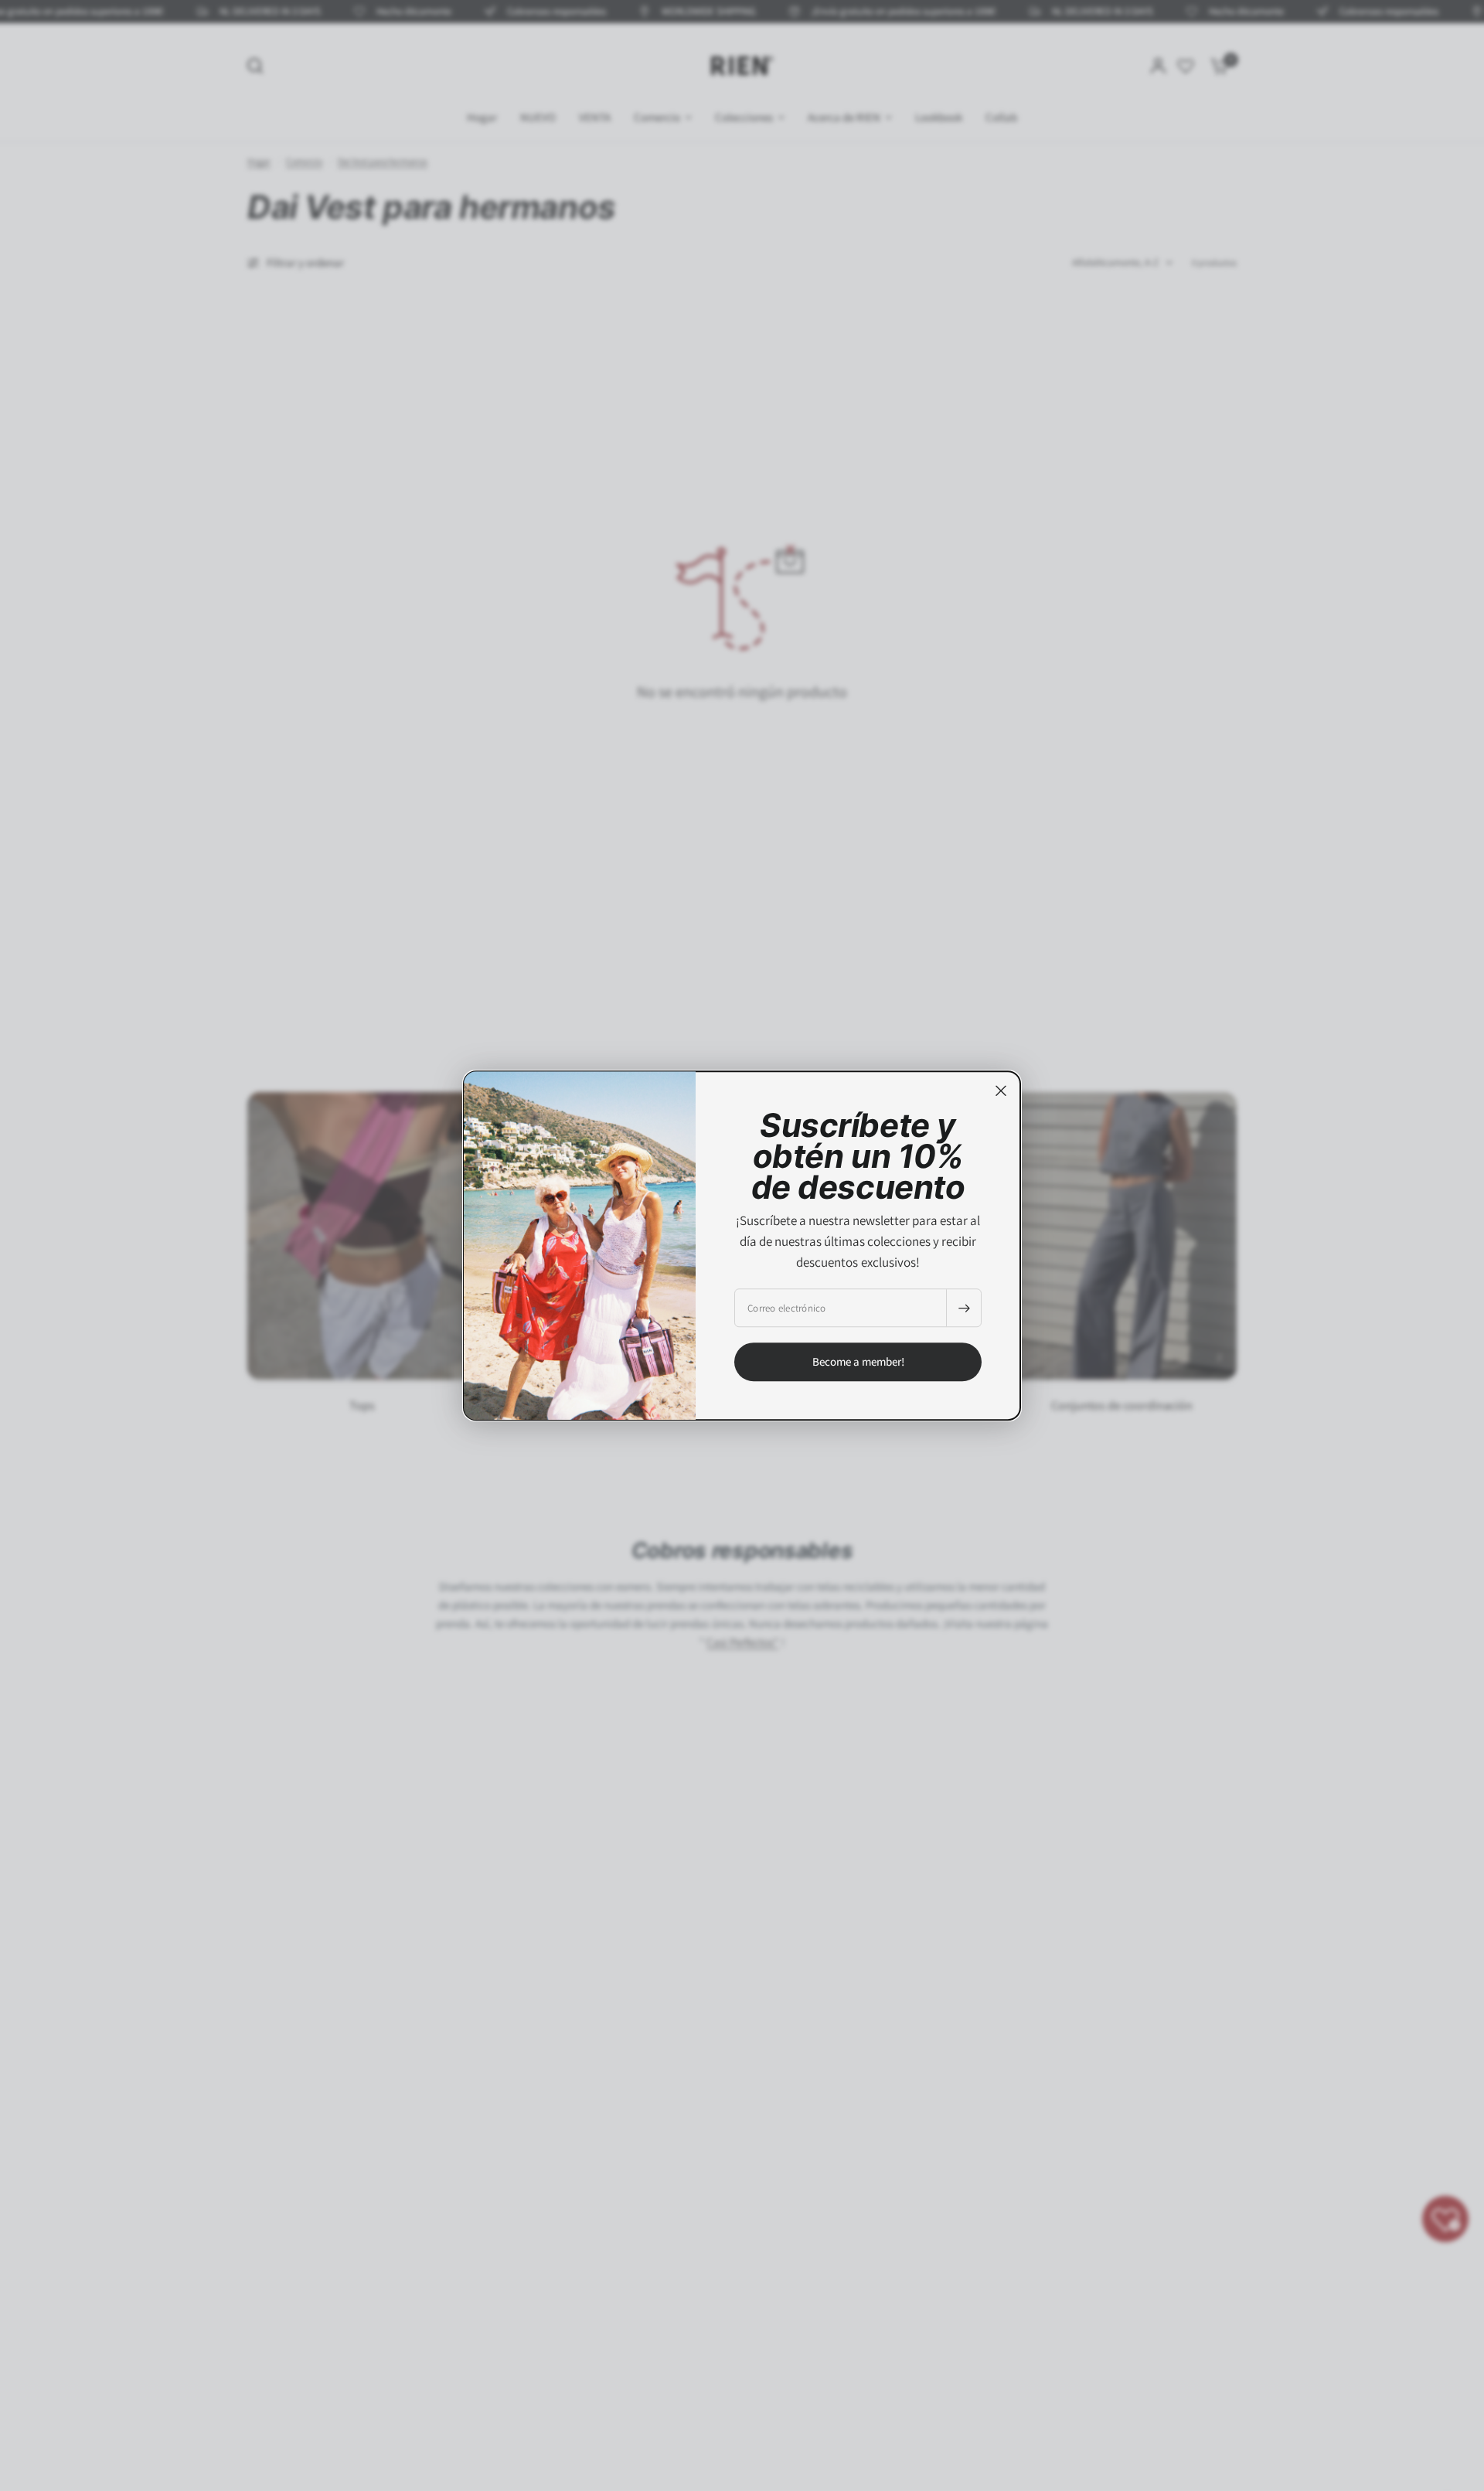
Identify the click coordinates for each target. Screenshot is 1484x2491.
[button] (858, 1362)
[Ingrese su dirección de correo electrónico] (964, 1308)
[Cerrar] (1001, 1091)
